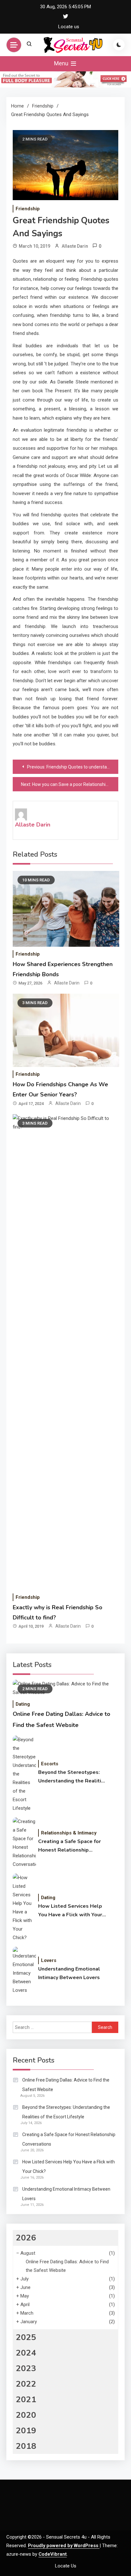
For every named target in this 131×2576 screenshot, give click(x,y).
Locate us (69, 27)
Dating (23, 1704)
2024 (26, 2353)
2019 (26, 2431)
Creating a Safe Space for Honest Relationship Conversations (69, 1846)
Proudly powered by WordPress (64, 2546)
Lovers (49, 1960)
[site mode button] (119, 45)
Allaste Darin (75, 246)
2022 (26, 2384)
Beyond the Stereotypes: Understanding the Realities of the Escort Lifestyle (73, 1777)
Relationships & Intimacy (69, 1833)
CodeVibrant (53, 2554)
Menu (62, 63)
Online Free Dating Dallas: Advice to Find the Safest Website (66, 2085)
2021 (26, 2399)
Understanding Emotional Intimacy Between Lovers (69, 1973)
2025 (26, 2337)
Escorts (50, 1764)
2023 (26, 2368)
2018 (26, 2446)
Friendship (28, 209)
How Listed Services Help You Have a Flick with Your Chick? (70, 1911)
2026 (26, 2238)
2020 (26, 2415)
